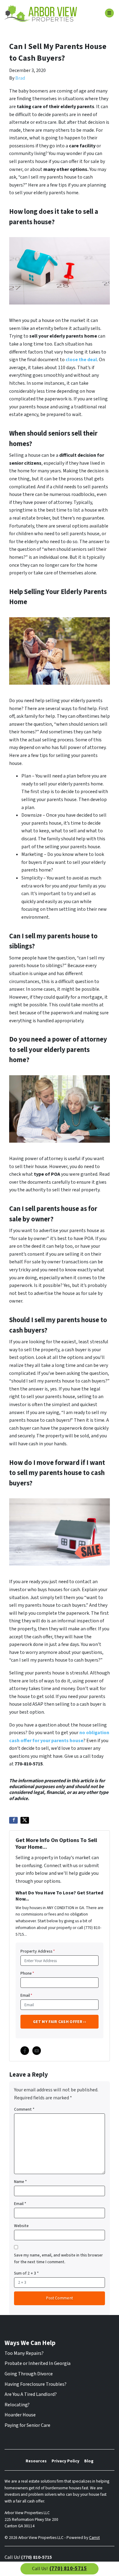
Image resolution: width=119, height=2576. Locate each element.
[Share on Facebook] (13, 1820)
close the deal (81, 360)
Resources (36, 2461)
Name (20, 2182)
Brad (20, 78)
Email (26, 1995)
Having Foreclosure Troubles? (36, 2384)
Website (21, 2226)
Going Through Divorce (29, 2374)
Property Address (38, 1951)
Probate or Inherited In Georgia (38, 2363)
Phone (27, 1973)
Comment (24, 2109)
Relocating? (17, 2405)
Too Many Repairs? (24, 2353)
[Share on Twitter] (25, 1820)
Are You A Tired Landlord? (31, 2394)
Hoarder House (20, 2415)
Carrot (94, 2538)
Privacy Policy (65, 2461)
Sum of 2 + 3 (26, 2273)
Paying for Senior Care (27, 2425)
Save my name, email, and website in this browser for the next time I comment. (58, 2258)
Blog (89, 2461)
